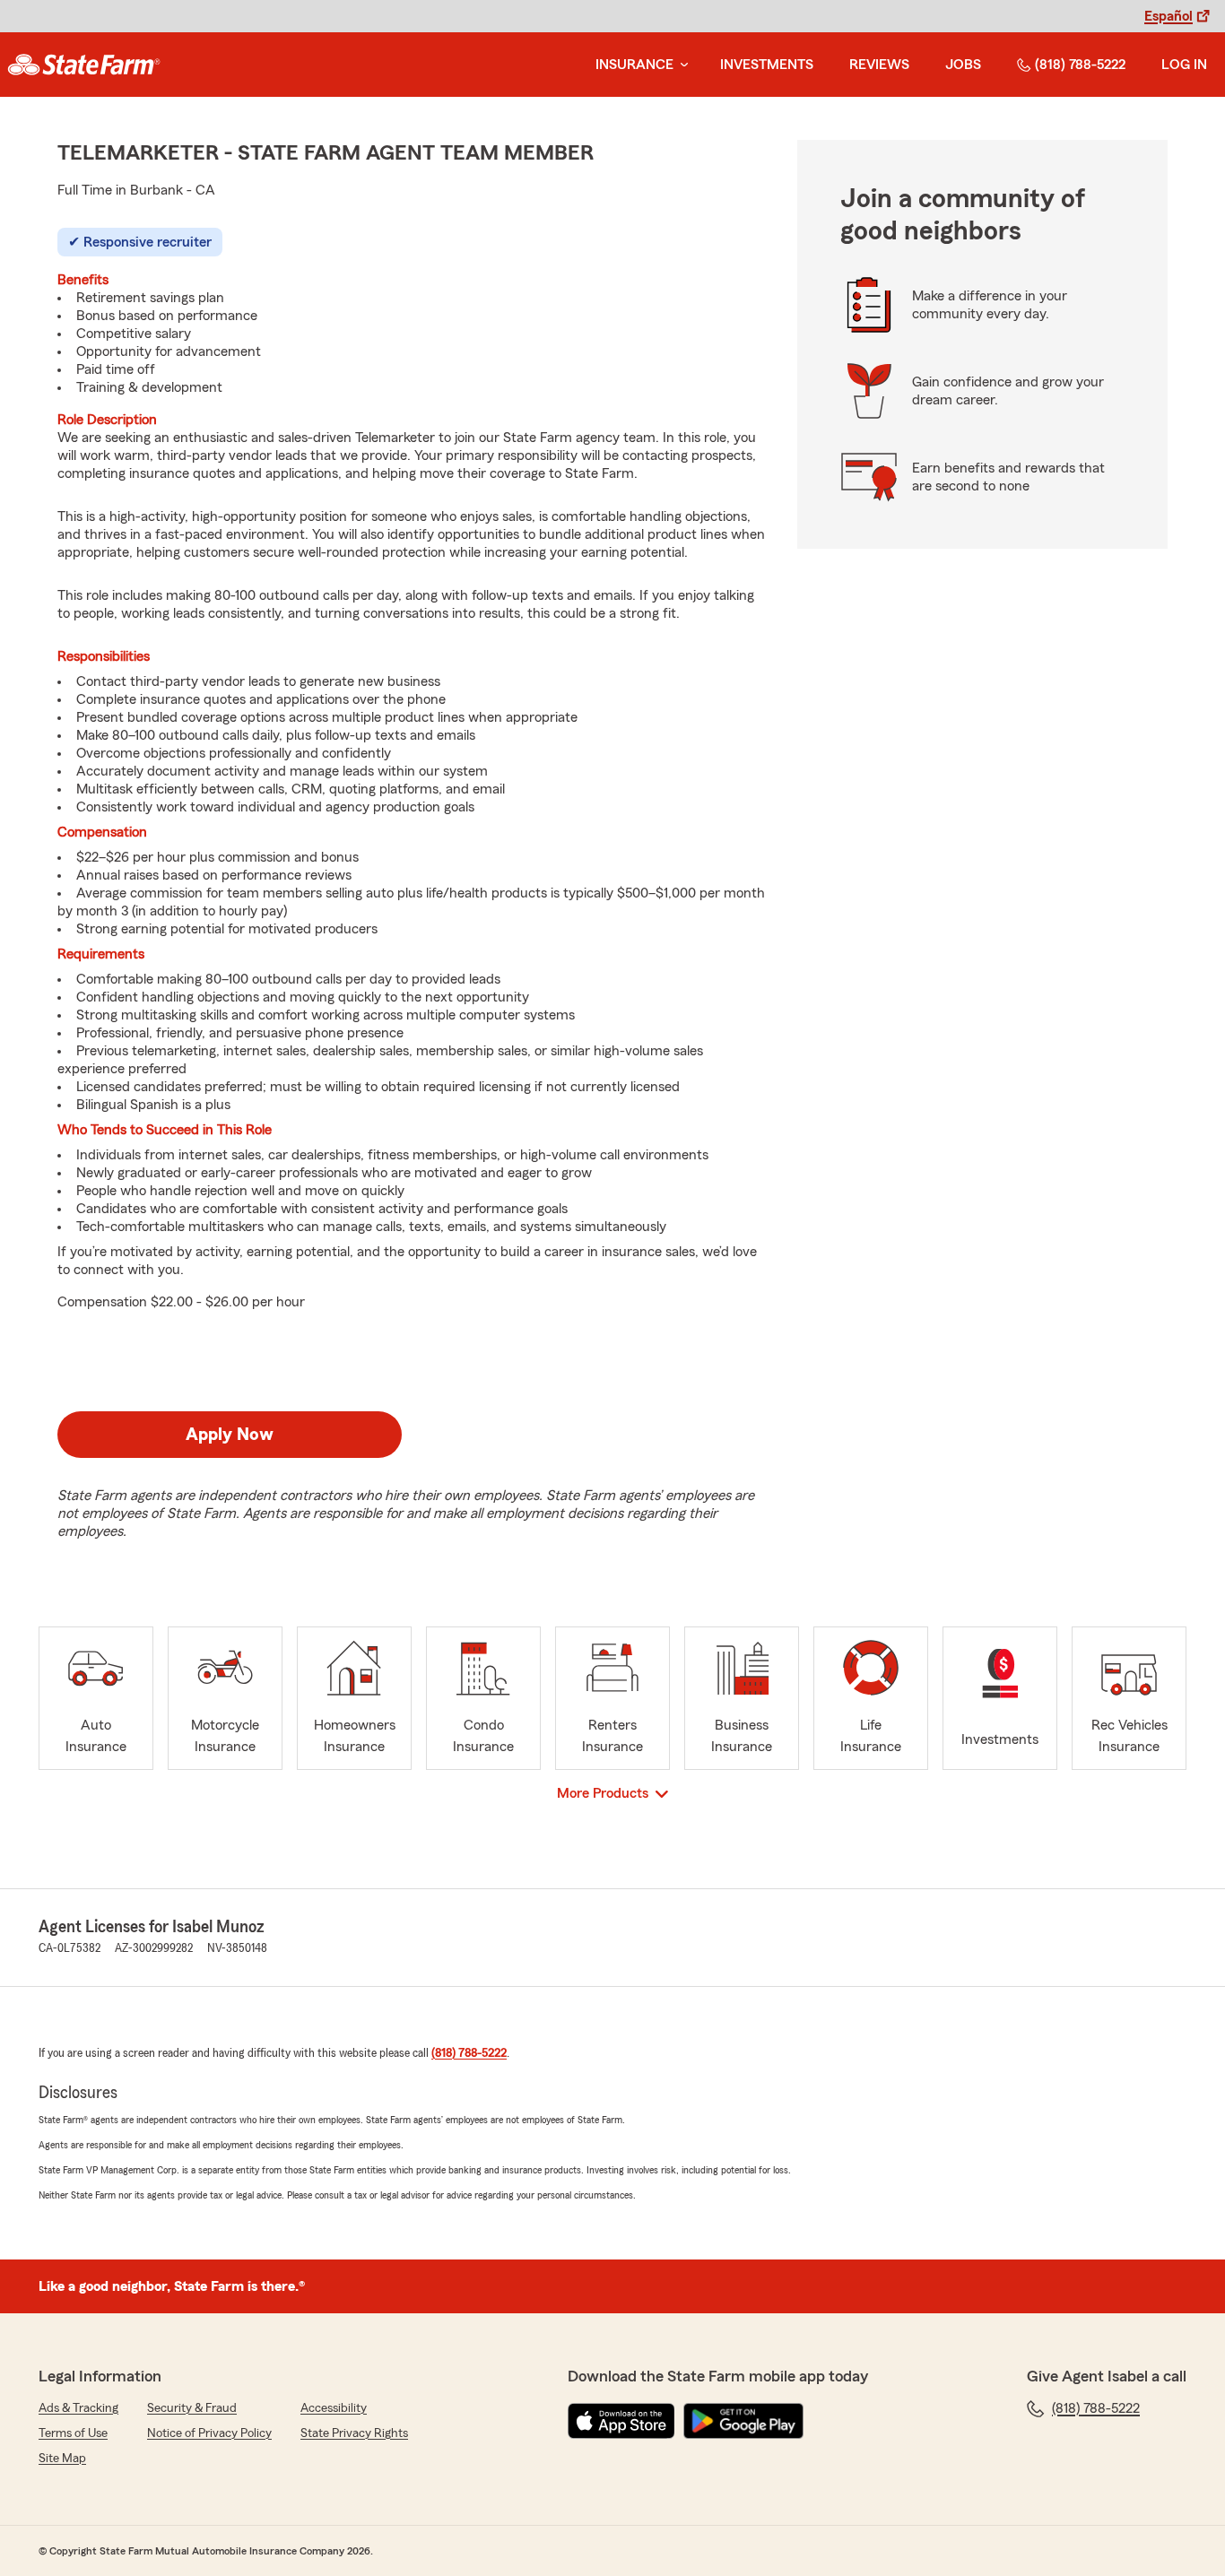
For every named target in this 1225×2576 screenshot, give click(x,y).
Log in (1184, 65)
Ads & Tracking (78, 2408)
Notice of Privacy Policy (209, 2433)
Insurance (634, 65)
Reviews (879, 65)
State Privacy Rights (354, 2433)
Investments (767, 65)
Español (1169, 16)
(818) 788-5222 (1080, 65)
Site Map (62, 2459)
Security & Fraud (192, 2408)
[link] (84, 65)
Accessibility (334, 2408)
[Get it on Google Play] (743, 2421)
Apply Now (230, 1435)
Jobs (963, 65)
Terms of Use (73, 2433)
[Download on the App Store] (621, 2421)
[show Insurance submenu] (681, 65)
